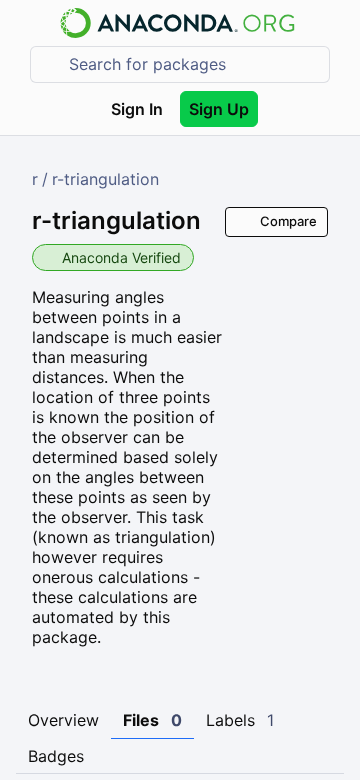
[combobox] (194, 64)
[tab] (63, 721)
